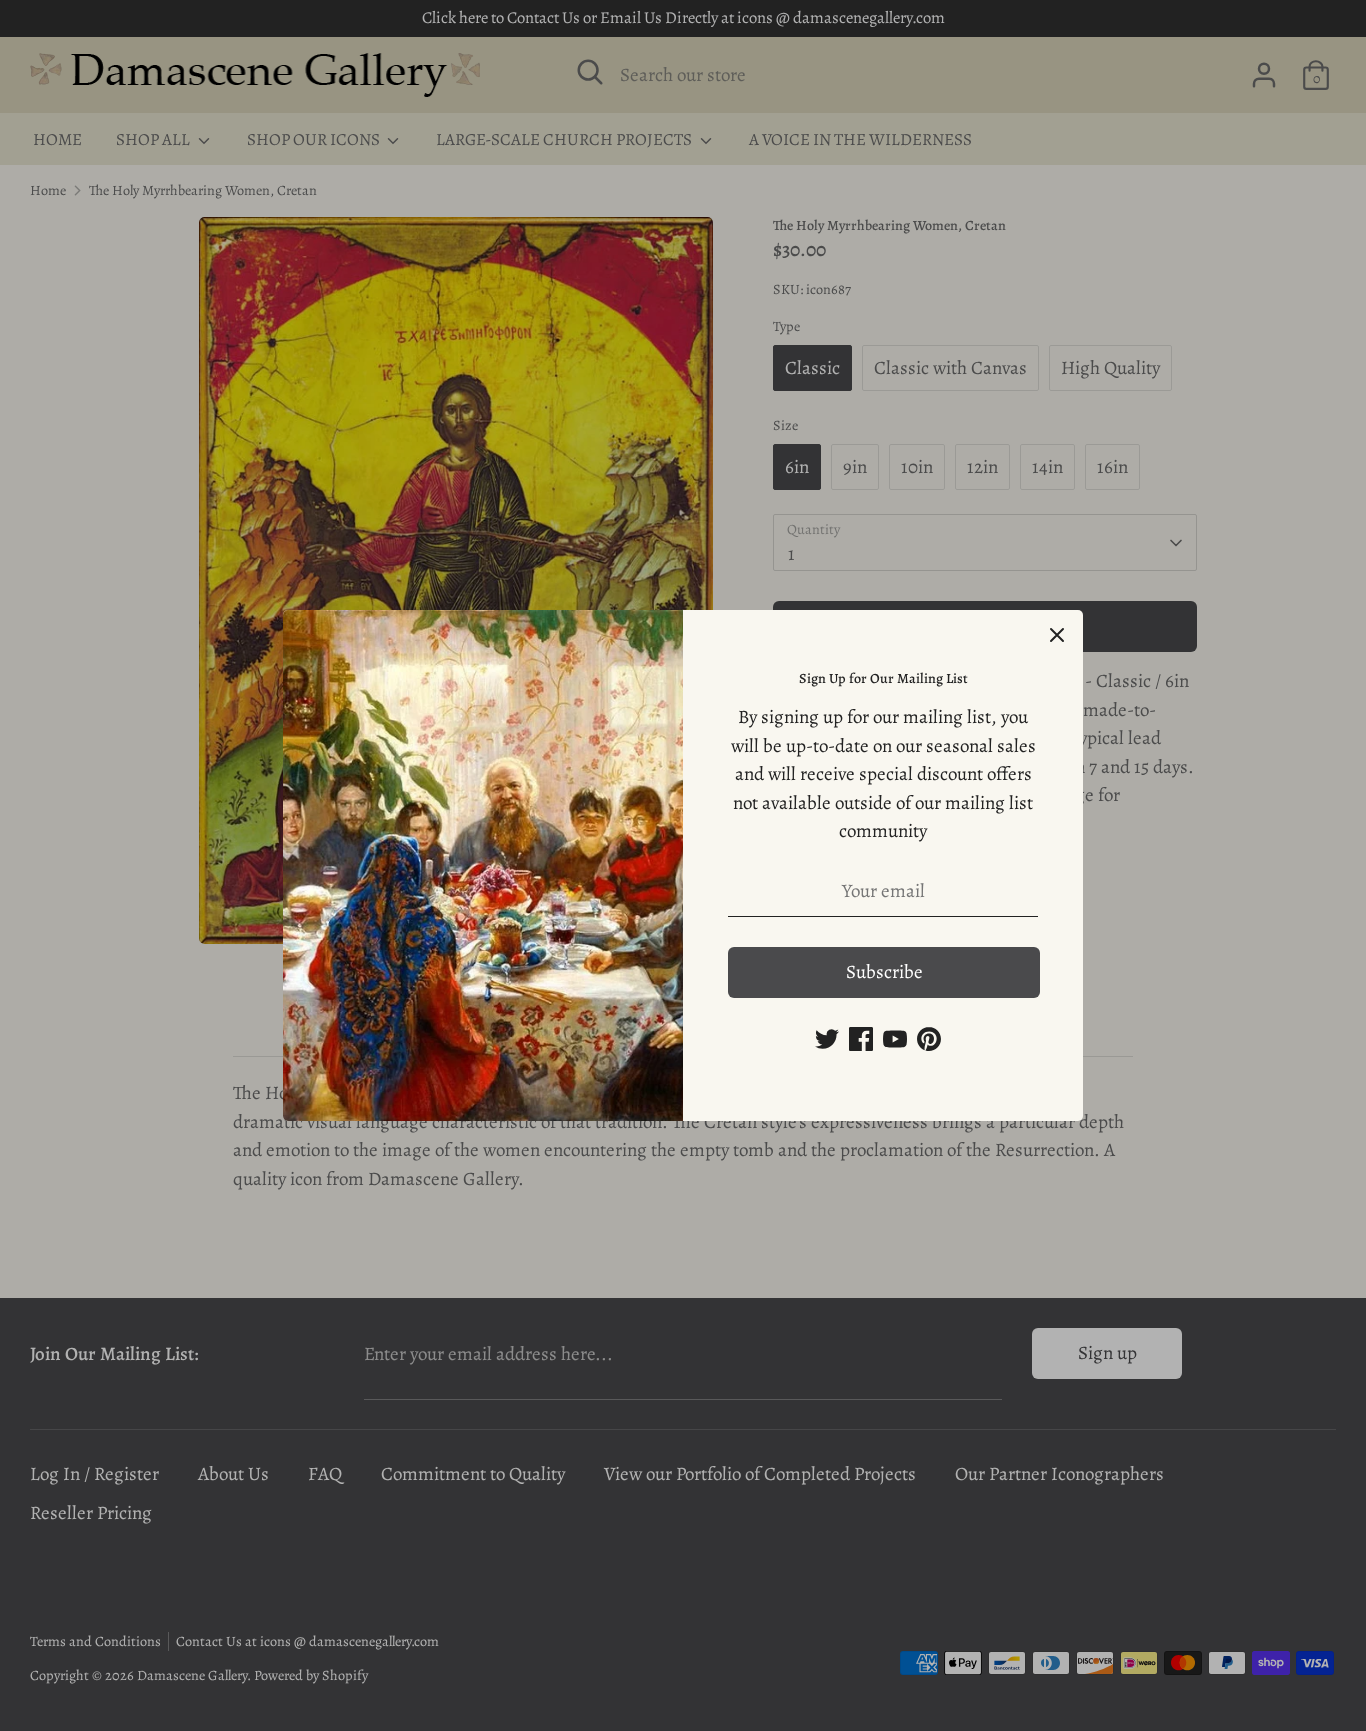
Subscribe (884, 972)
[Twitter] (827, 1039)
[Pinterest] (929, 1039)
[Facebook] (861, 1039)
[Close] (1057, 636)
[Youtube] (895, 1039)
